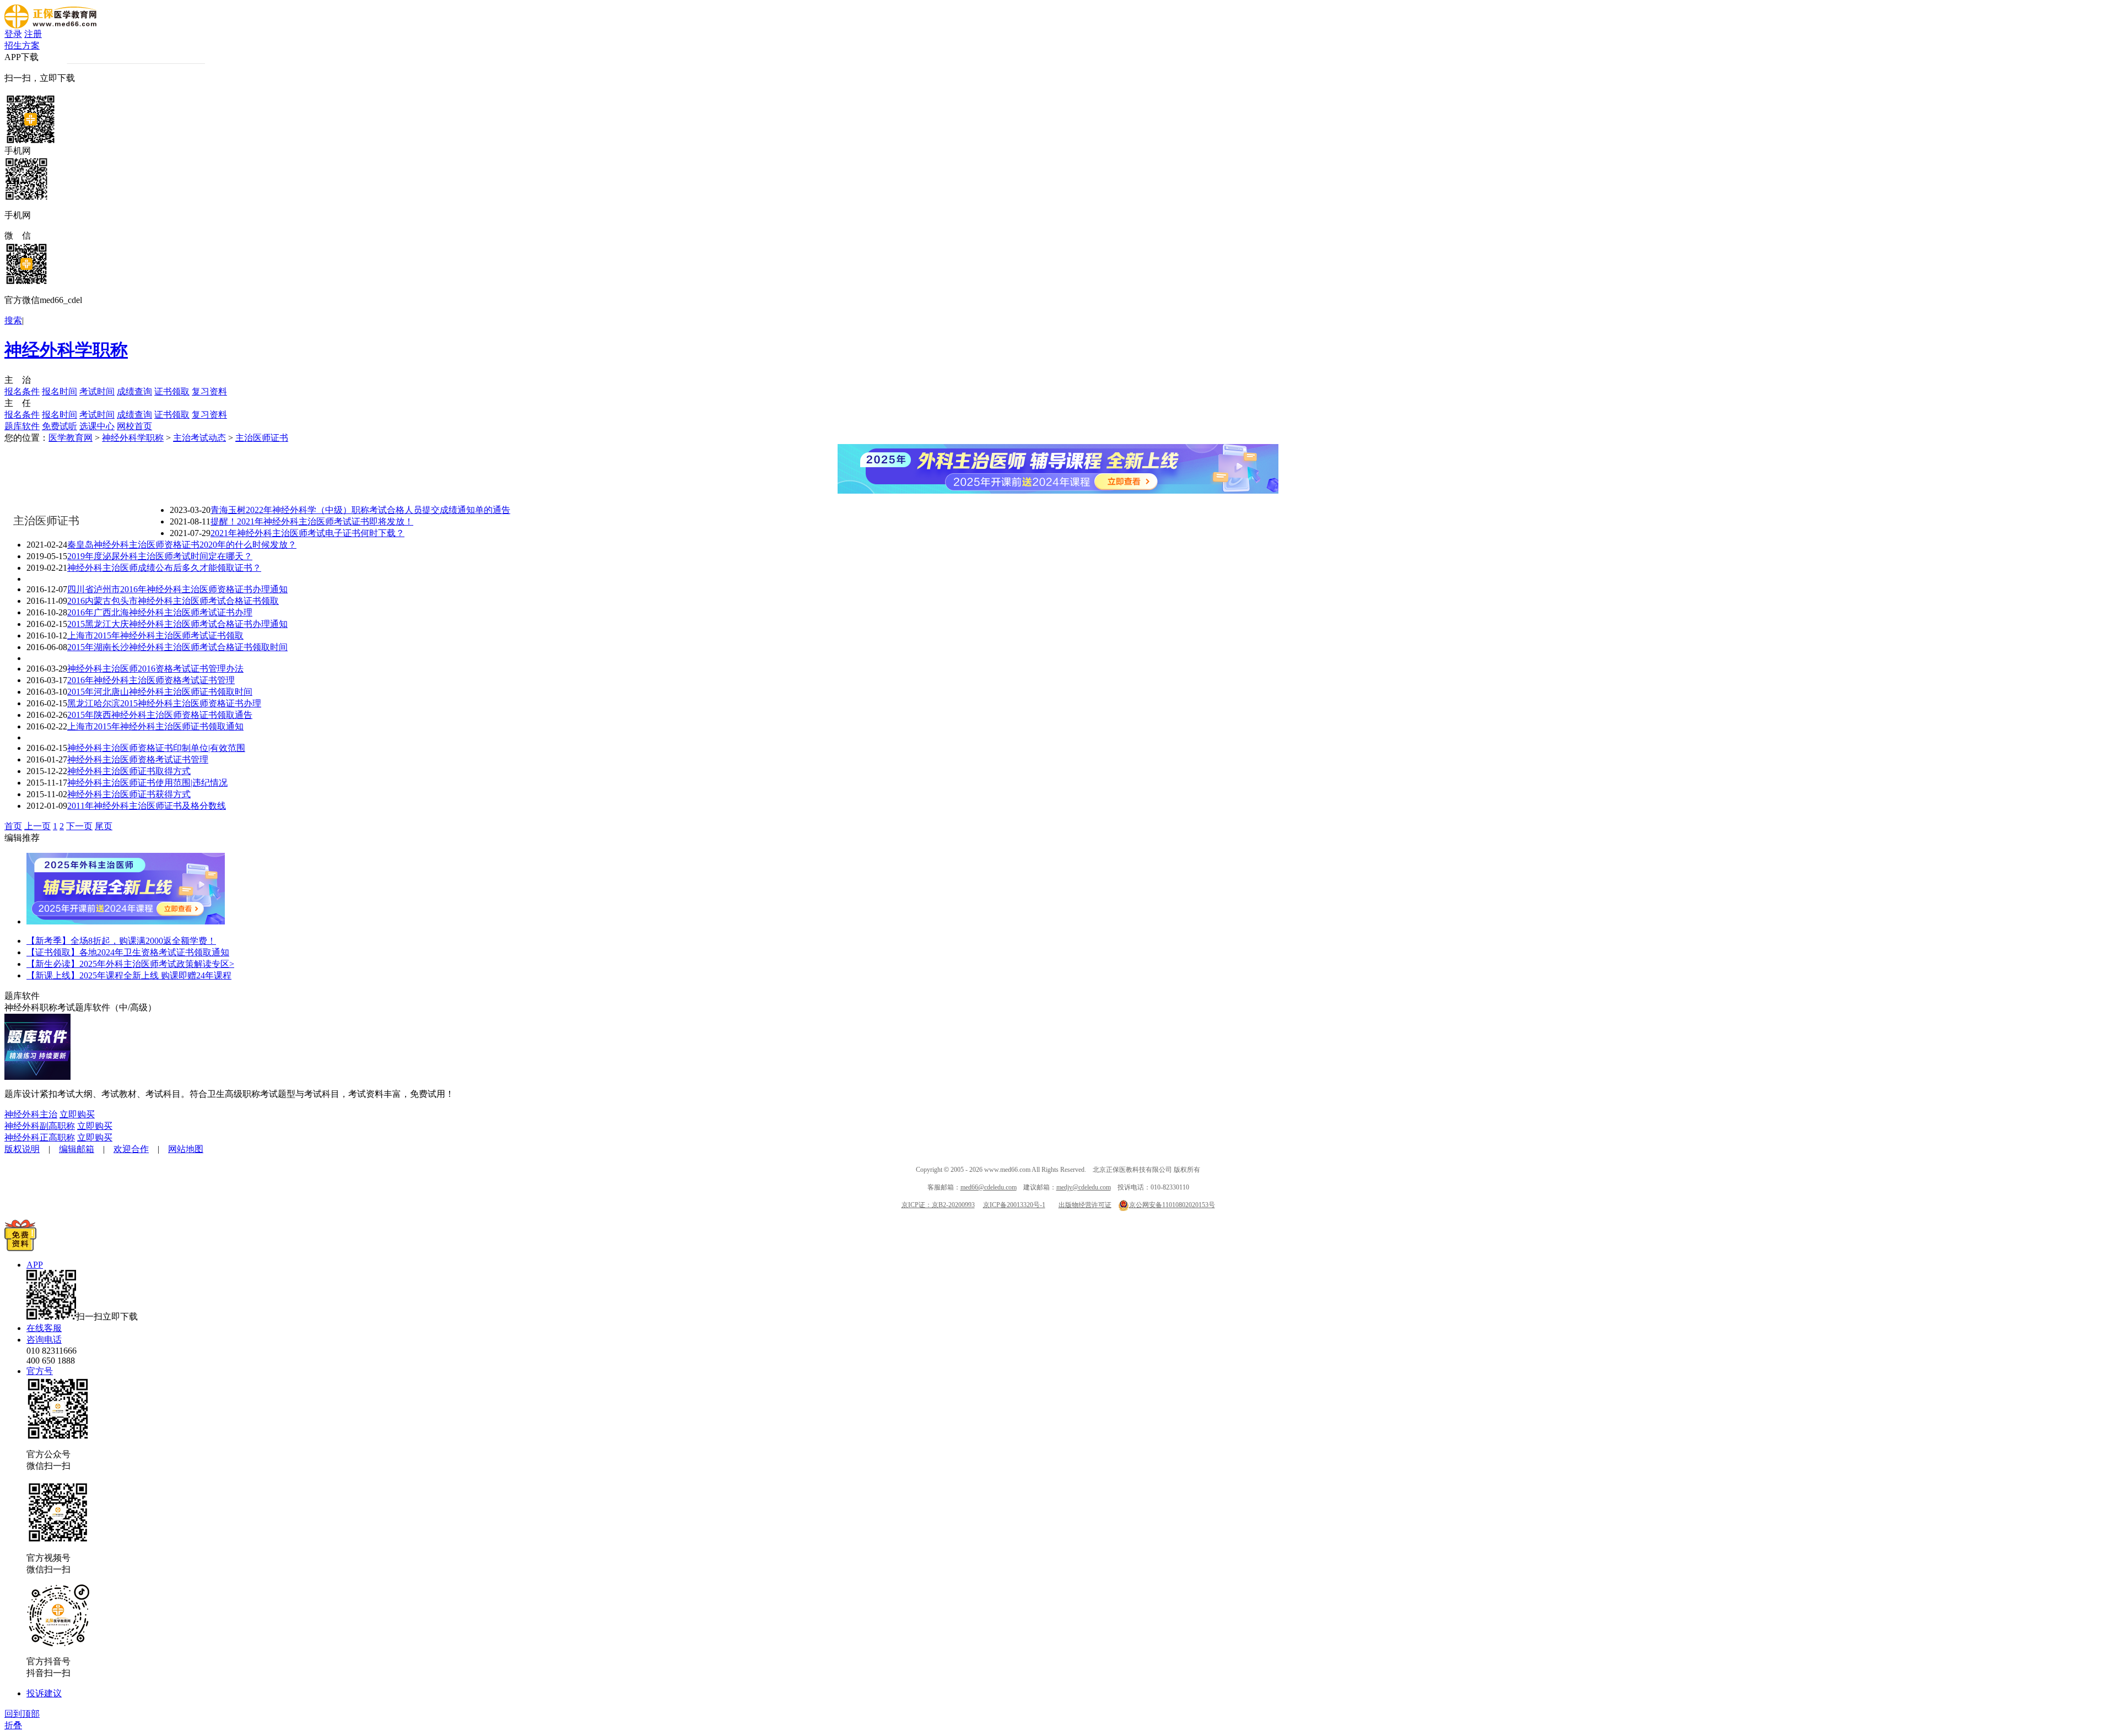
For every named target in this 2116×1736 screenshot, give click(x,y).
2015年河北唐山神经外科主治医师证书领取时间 (160, 692)
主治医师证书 (262, 438)
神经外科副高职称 (40, 1126)
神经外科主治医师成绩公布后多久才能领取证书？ (164, 568)
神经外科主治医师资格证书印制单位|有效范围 (156, 748)
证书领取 (172, 391)
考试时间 (97, 391)
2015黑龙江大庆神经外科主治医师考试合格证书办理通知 (177, 624)
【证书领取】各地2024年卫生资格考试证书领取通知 (128, 952)
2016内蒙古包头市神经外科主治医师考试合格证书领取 (173, 601)
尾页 (104, 826)
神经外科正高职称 (40, 1137)
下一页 (79, 826)
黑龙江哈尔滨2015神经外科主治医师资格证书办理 (164, 703)
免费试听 (60, 426)
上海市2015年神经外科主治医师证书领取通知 (155, 726)
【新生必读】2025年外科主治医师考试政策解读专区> (130, 964)
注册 (33, 34)
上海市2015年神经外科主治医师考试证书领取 (155, 636)
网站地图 (186, 1149)
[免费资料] (20, 1248)
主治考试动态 (199, 438)
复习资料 (209, 391)
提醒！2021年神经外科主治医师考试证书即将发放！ (312, 521)
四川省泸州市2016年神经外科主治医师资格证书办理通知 (177, 589)
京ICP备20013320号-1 (1014, 1205)
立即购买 (77, 1114)
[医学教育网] (50, 26)
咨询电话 (44, 1340)
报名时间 (60, 391)
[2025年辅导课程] (126, 921)
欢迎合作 (131, 1149)
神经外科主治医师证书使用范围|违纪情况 (147, 783)
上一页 (37, 826)
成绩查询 (134, 391)
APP (35, 1265)
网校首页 (134, 426)
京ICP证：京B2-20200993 (938, 1205)
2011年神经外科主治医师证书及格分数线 (147, 806)
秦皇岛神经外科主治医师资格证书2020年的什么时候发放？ (182, 545)
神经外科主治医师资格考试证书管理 (138, 759)
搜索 (13, 320)
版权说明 (22, 1149)
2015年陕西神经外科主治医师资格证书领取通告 (160, 715)
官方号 (40, 1371)
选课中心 (97, 426)
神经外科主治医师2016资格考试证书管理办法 (155, 669)
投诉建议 (44, 1693)
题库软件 (22, 426)
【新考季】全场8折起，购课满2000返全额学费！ (121, 941)
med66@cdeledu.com (989, 1187)
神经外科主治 (31, 1114)
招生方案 (22, 45)
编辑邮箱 (77, 1149)
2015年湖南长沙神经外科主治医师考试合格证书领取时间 (177, 647)
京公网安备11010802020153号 (1172, 1205)
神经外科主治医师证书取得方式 (129, 771)
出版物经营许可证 (1085, 1205)
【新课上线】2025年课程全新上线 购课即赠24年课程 (129, 975)
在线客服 (44, 1328)
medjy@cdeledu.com (1084, 1187)
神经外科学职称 (66, 350)
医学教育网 (71, 438)
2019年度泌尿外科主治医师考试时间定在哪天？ (160, 556)
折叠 (13, 1725)
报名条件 (22, 391)
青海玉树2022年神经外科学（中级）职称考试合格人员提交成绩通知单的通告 (360, 510)
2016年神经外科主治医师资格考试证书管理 (151, 680)
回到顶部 (22, 1714)
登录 (13, 34)
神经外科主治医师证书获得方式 (129, 794)
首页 (13, 826)
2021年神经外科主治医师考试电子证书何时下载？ (307, 533)
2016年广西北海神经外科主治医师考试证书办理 (160, 612)
